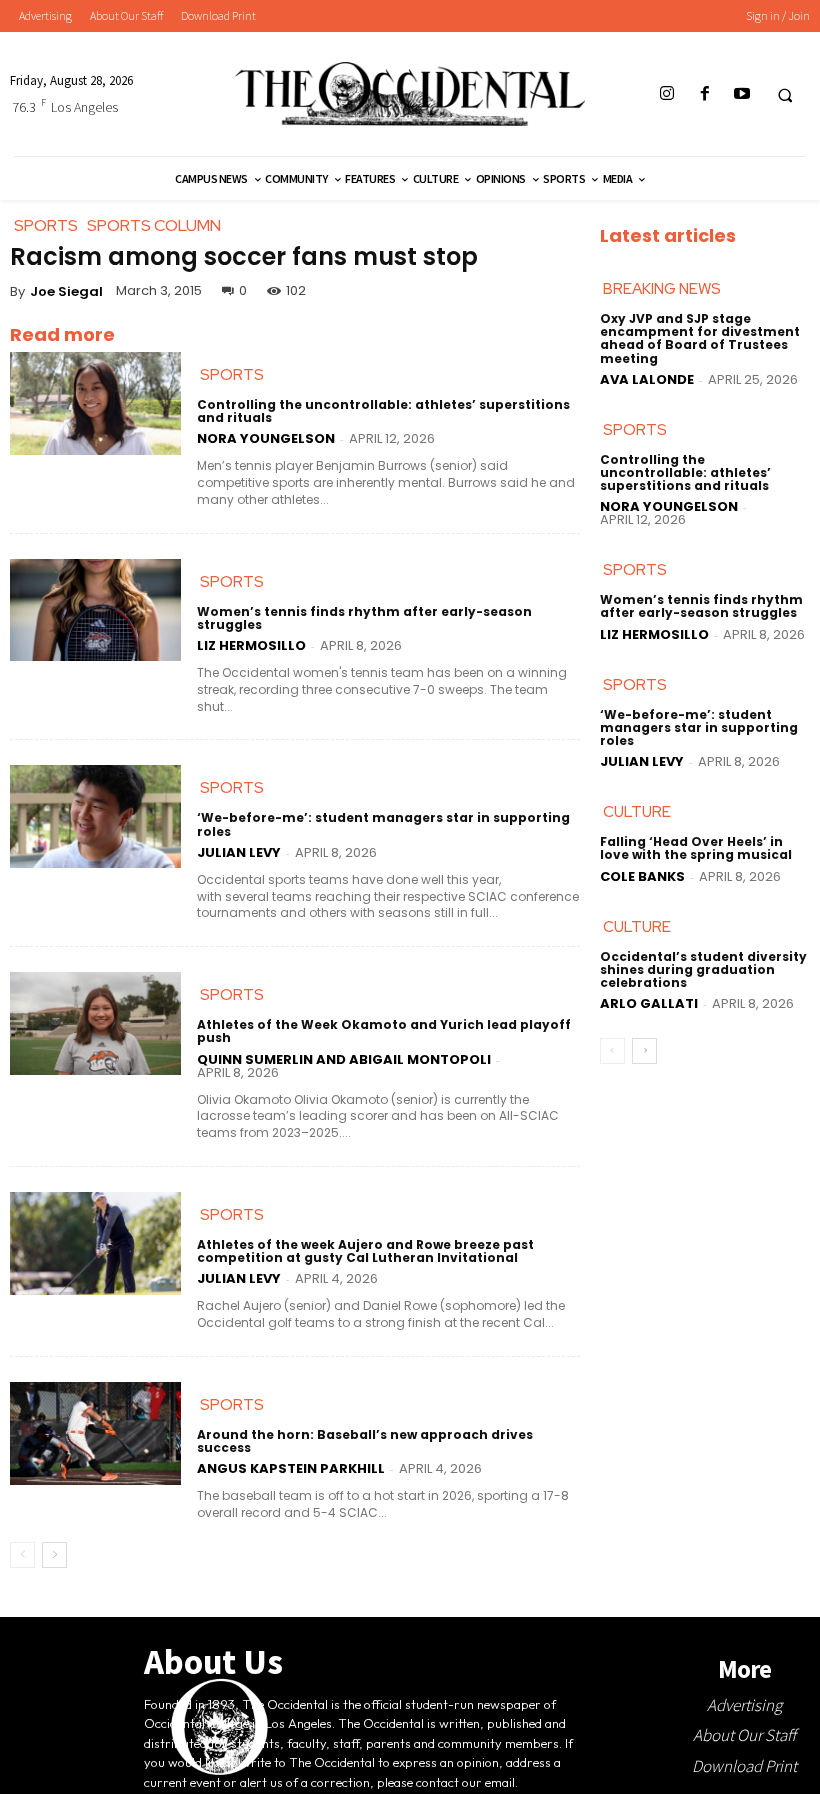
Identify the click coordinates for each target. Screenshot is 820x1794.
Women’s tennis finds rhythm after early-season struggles (364, 618)
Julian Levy (239, 852)
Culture (637, 812)
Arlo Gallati (649, 1003)
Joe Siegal (66, 291)
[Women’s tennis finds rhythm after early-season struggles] (95, 610)
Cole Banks (642, 876)
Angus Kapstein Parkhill (291, 1468)
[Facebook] (704, 94)
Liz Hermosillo (251, 645)
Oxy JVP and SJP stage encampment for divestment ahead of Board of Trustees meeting (700, 338)
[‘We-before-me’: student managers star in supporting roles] (95, 816)
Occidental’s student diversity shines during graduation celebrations (703, 969)
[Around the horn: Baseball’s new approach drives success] (95, 1433)
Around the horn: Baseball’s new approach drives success (365, 1441)
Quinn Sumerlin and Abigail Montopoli (344, 1059)
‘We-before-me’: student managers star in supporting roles (383, 824)
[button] (785, 95)
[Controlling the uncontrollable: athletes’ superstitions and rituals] (95, 403)
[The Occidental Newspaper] (409, 94)
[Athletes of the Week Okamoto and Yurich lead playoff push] (95, 1023)
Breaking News (662, 289)
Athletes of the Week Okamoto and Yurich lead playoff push (384, 1031)
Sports (232, 375)
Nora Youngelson (266, 438)
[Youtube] (741, 94)
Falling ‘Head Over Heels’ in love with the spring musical (696, 848)
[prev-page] (22, 1555)
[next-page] (54, 1555)
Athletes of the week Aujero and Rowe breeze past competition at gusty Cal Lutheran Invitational (365, 1251)
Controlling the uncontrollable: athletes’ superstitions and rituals (383, 411)
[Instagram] (667, 94)
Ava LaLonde (647, 379)
